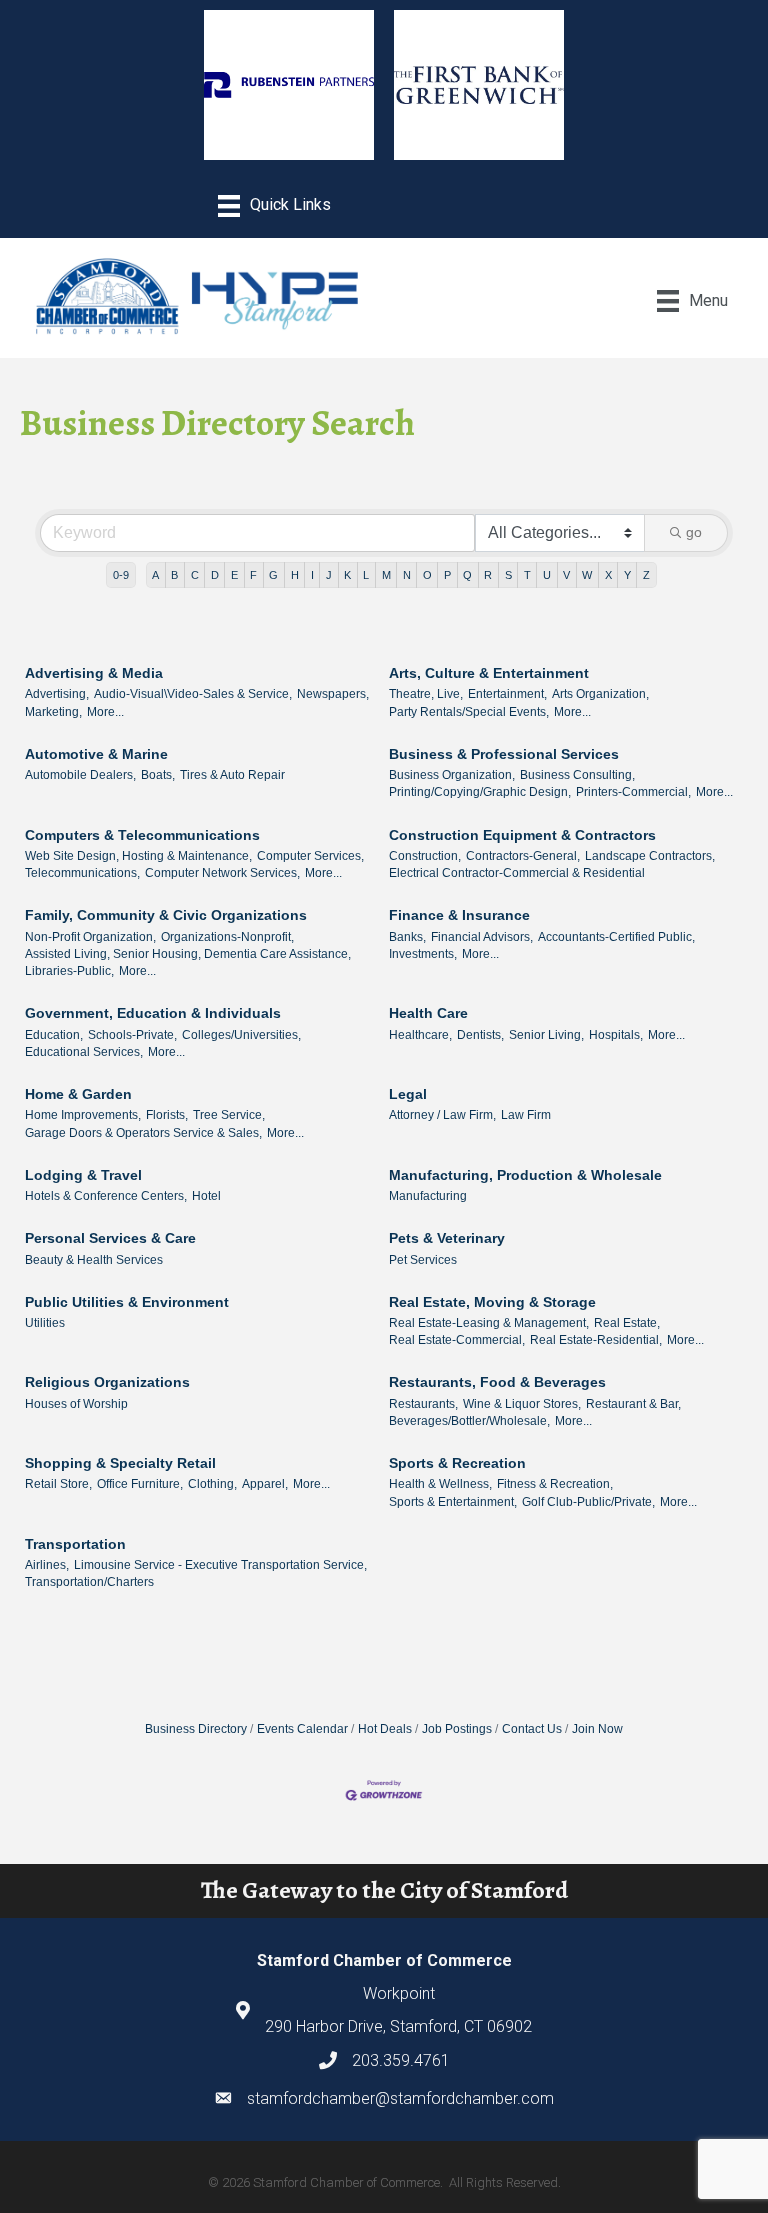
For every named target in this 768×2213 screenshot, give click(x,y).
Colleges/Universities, (241, 1035)
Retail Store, (58, 1484)
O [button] (427, 575)
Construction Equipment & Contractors (522, 835)
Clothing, (212, 1484)
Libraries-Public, (69, 971)
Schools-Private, (132, 1035)
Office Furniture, (140, 1484)
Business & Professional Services (504, 754)
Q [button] (467, 575)
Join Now (597, 1729)
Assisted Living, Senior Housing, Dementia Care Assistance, (188, 954)
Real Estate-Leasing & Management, (489, 1323)
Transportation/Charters (89, 1582)
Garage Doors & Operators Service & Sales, (143, 1133)
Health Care (428, 1013)
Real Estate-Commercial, (457, 1340)
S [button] (508, 575)
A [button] (155, 575)
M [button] (386, 575)
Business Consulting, (577, 775)
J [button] (329, 575)
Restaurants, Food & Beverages (497, 1382)
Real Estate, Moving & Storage (492, 1302)
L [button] (366, 575)
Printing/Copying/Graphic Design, (480, 792)
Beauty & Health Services (94, 1260)
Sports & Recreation (457, 1463)
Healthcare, (420, 1035)
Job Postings (457, 1729)
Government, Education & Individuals (153, 1013)
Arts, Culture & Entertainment (489, 673)
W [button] (587, 575)
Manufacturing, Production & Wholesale (525, 1175)
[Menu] (274, 206)
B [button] (174, 575)
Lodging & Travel (83, 1175)
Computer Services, (310, 856)
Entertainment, (507, 694)
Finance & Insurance (459, 915)
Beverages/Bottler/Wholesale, (469, 1421)
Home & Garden (78, 1094)
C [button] (195, 575)
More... (105, 712)
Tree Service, (229, 1115)
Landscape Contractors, (650, 856)
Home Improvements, (83, 1115)
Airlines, (47, 1565)
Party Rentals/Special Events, (469, 712)
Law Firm (526, 1115)
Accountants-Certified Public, (616, 937)
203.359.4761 (401, 2060)
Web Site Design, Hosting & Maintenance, (138, 856)
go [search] (694, 532)
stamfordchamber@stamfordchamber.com (400, 2098)
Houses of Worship (76, 1404)
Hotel (206, 1196)
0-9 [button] (121, 575)
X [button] (608, 575)
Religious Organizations (107, 1382)
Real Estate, (627, 1323)
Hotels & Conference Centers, (106, 1196)
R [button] (488, 575)
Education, (54, 1035)
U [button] (547, 575)
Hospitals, (616, 1035)
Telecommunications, (82, 873)
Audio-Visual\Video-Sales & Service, (193, 694)
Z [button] (646, 575)
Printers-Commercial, (633, 792)
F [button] (253, 575)
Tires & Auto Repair (232, 775)
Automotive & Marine (96, 754)
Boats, (158, 775)
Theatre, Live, (426, 694)
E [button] (234, 575)
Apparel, (265, 1484)
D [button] (215, 575)
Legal (408, 1094)
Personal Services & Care (110, 1238)
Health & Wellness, (440, 1484)
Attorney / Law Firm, (442, 1115)
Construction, (425, 856)
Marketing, (53, 712)
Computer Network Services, (222, 873)
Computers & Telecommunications (142, 835)
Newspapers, (333, 694)
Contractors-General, (523, 856)
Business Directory (196, 1729)
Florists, (167, 1115)
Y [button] (627, 575)
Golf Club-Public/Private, (588, 1502)
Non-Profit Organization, (90, 937)
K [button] (347, 575)
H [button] (295, 575)
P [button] (447, 575)
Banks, (407, 937)
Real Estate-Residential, (596, 1340)
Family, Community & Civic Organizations (166, 915)
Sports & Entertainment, (453, 1502)
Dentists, (480, 1035)
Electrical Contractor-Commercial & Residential (517, 873)
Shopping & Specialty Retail (120, 1463)
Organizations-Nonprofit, (227, 937)
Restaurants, (423, 1404)
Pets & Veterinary (447, 1238)
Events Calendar (302, 1729)
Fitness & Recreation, (555, 1484)
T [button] (527, 575)
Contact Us (532, 1729)
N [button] (407, 575)
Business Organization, (452, 775)
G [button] (273, 575)
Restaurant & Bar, (633, 1404)
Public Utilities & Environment (127, 1302)
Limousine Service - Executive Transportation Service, (220, 1565)
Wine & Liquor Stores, (522, 1404)
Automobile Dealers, (80, 775)
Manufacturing (428, 1196)
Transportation (75, 1544)
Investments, (423, 954)
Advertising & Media (94, 673)
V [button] (566, 575)
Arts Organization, (600, 694)
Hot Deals (385, 1729)
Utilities (45, 1323)
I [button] (312, 575)
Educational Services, (84, 1052)
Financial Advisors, (482, 937)
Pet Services (423, 1260)
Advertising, (57, 694)
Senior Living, (546, 1035)
